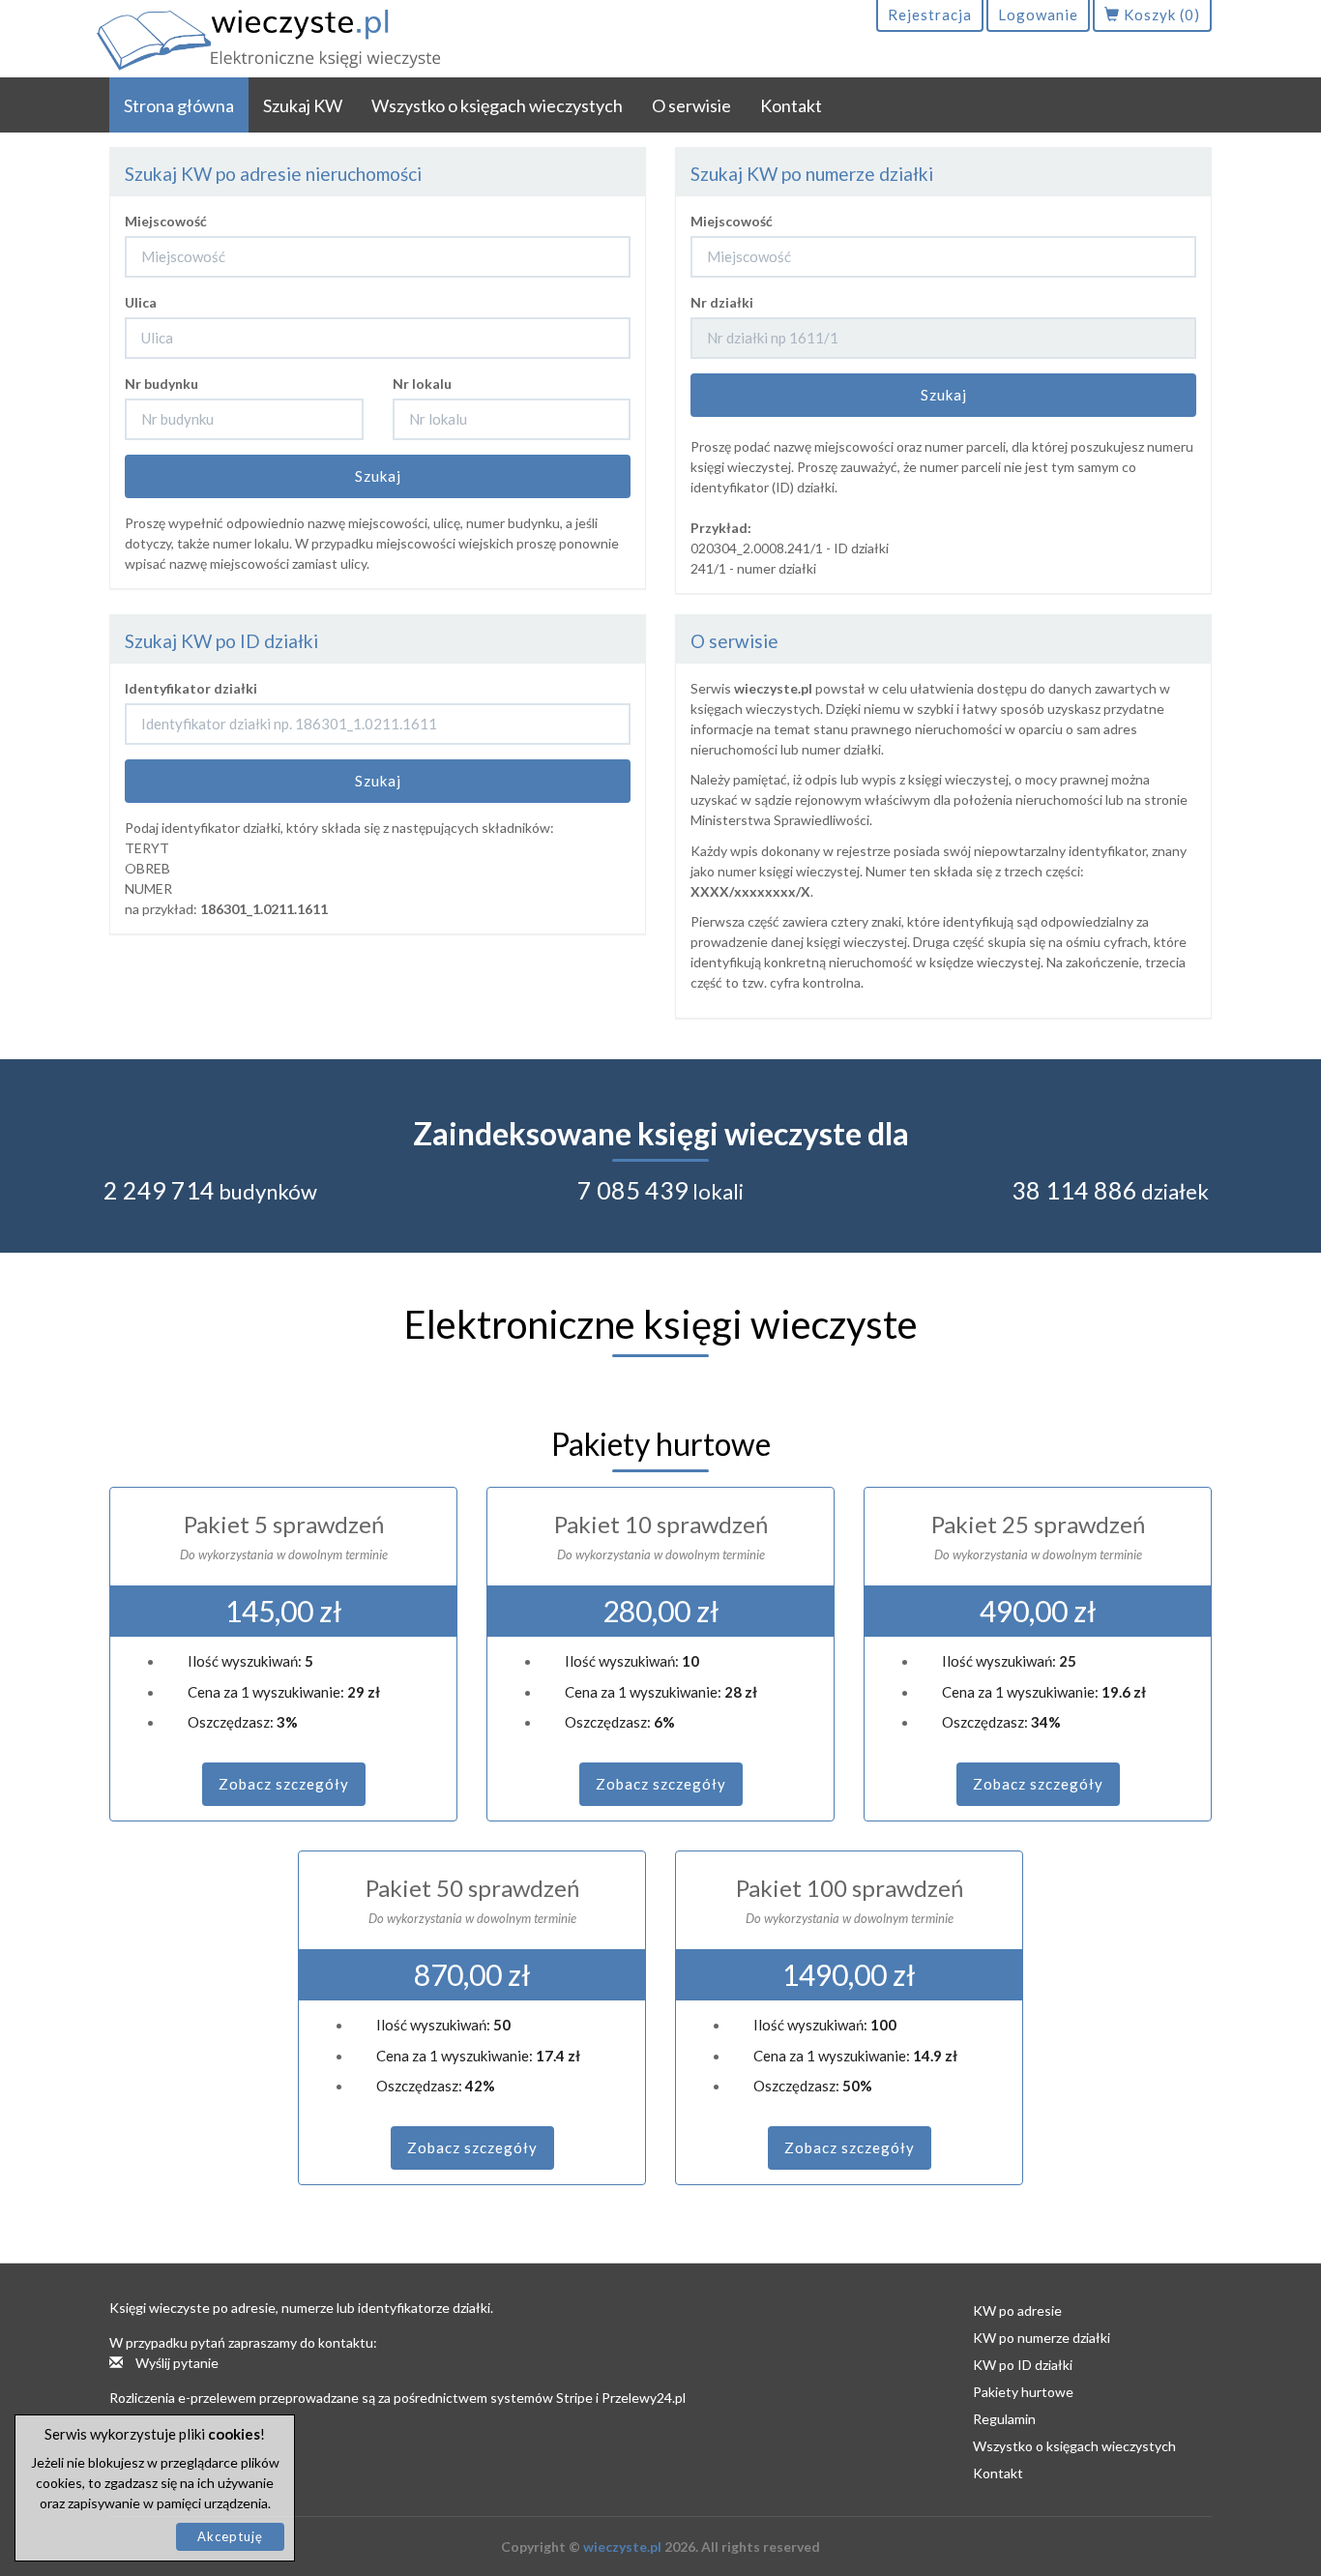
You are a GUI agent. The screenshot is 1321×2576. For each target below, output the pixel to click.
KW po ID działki (1023, 2365)
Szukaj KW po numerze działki (812, 174)
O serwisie (691, 105)
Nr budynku (161, 384)
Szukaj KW (303, 105)
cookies (234, 2434)
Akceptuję (230, 2536)
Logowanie (1038, 15)
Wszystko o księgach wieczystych (497, 105)
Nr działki (722, 302)
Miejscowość (166, 221)
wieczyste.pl (622, 2546)
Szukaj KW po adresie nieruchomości (273, 174)
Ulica (141, 302)
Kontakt (791, 105)
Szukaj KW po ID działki (221, 641)
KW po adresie (1017, 2310)
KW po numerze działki (1042, 2338)
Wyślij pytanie (176, 2363)
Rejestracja (930, 15)
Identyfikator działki (191, 688)
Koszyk (1160, 15)
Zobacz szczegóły (284, 1784)
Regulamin (1004, 2419)
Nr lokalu (422, 384)
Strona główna (179, 105)
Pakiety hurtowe (1023, 2392)
